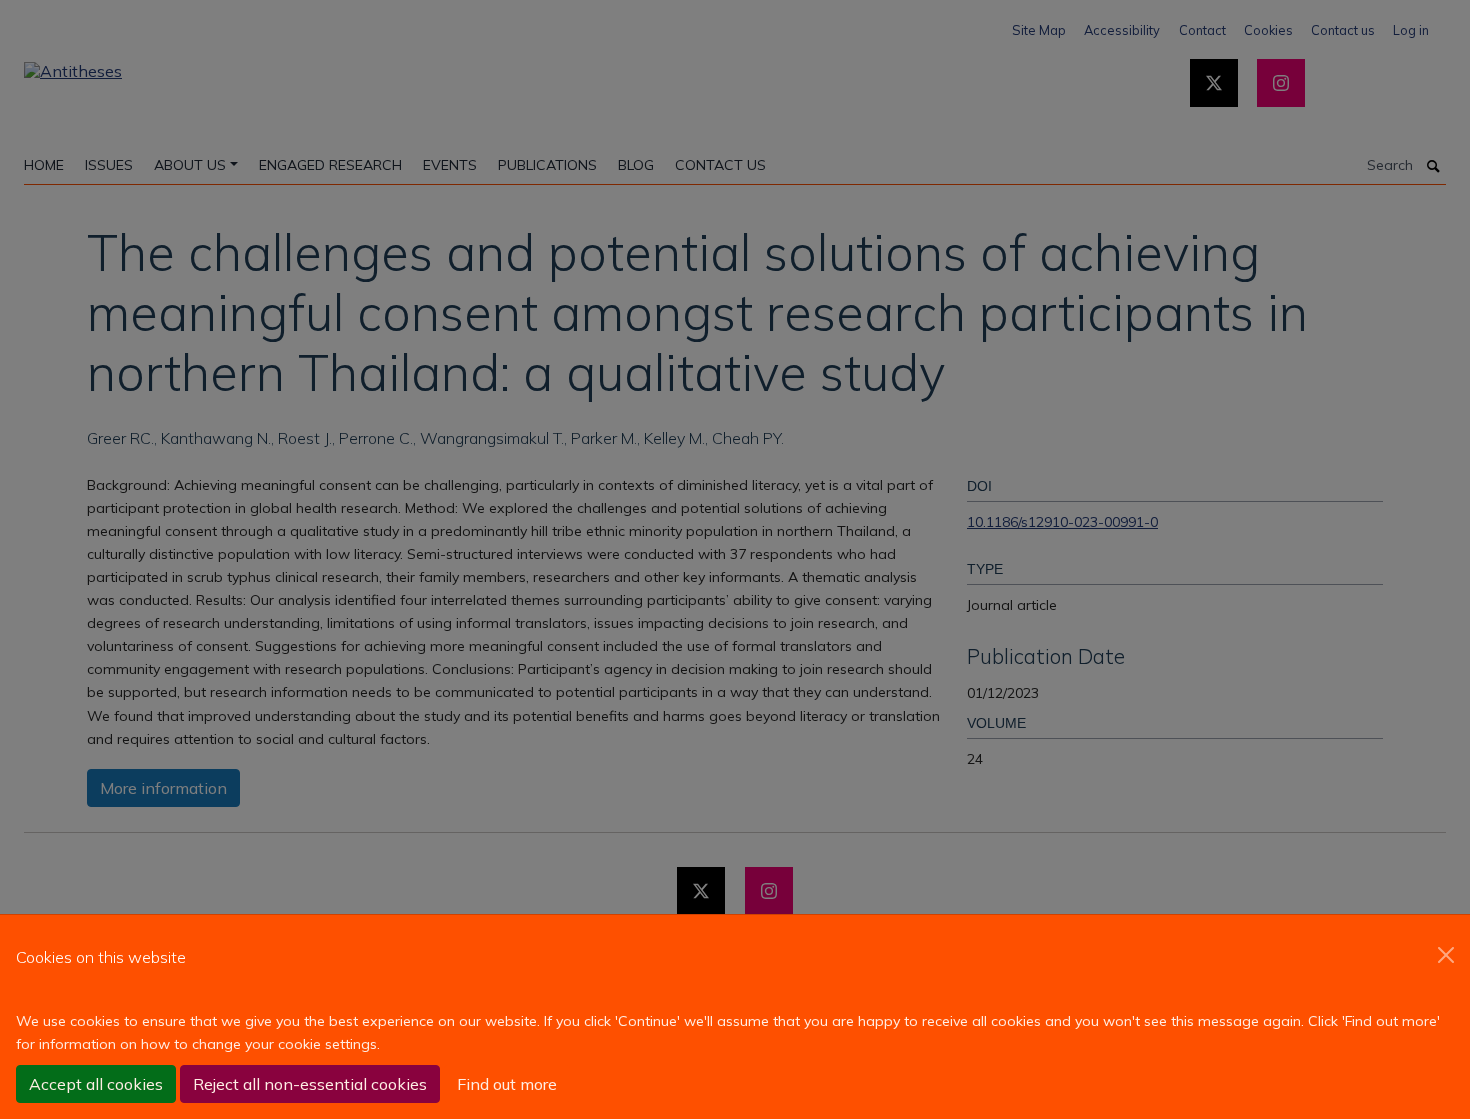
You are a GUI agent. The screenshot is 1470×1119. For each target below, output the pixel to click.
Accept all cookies (96, 1084)
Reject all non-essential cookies (310, 1084)
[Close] (1446, 955)
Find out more (507, 1084)
